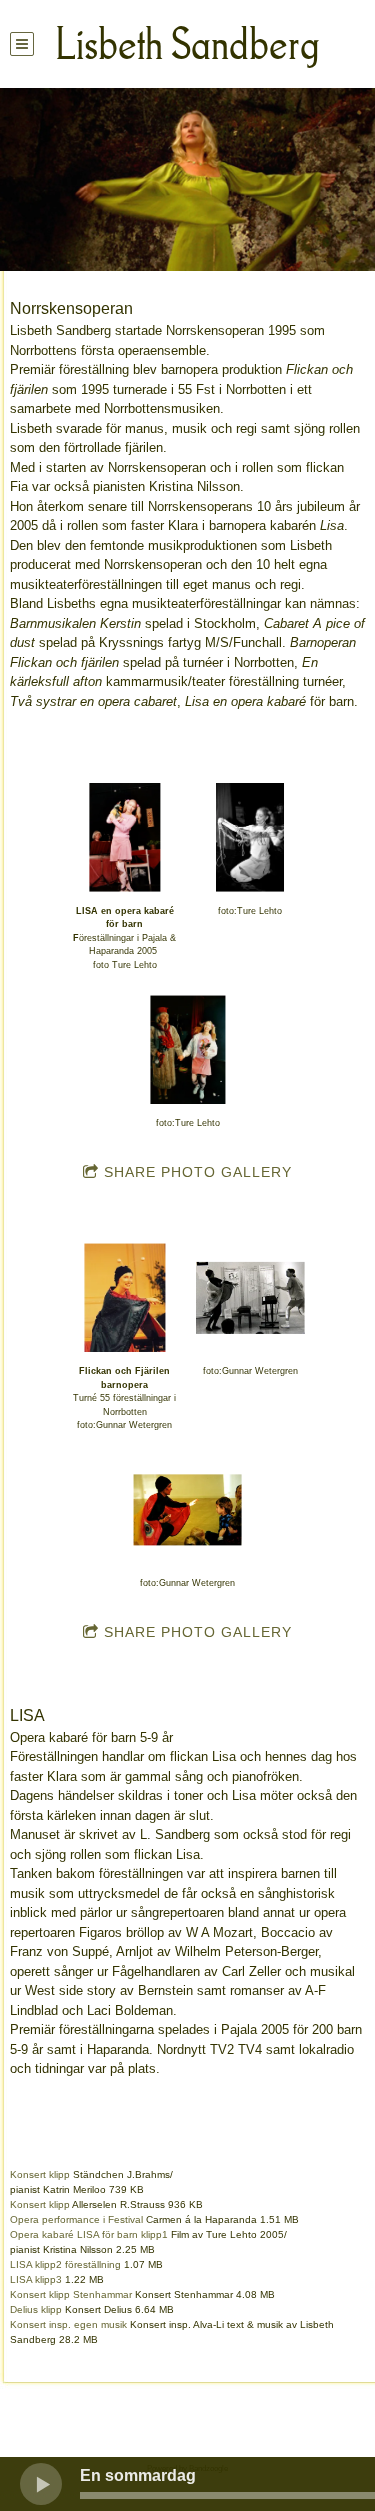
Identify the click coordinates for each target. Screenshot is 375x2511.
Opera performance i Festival (76, 2219)
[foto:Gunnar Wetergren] (250, 1297)
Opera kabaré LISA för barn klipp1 (89, 2234)
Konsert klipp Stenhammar (71, 2294)
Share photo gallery (198, 1172)
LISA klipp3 (36, 2279)
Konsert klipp (40, 2174)
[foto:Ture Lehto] (250, 837)
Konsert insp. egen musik (68, 2324)
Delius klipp (36, 2309)
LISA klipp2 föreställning (65, 2264)
